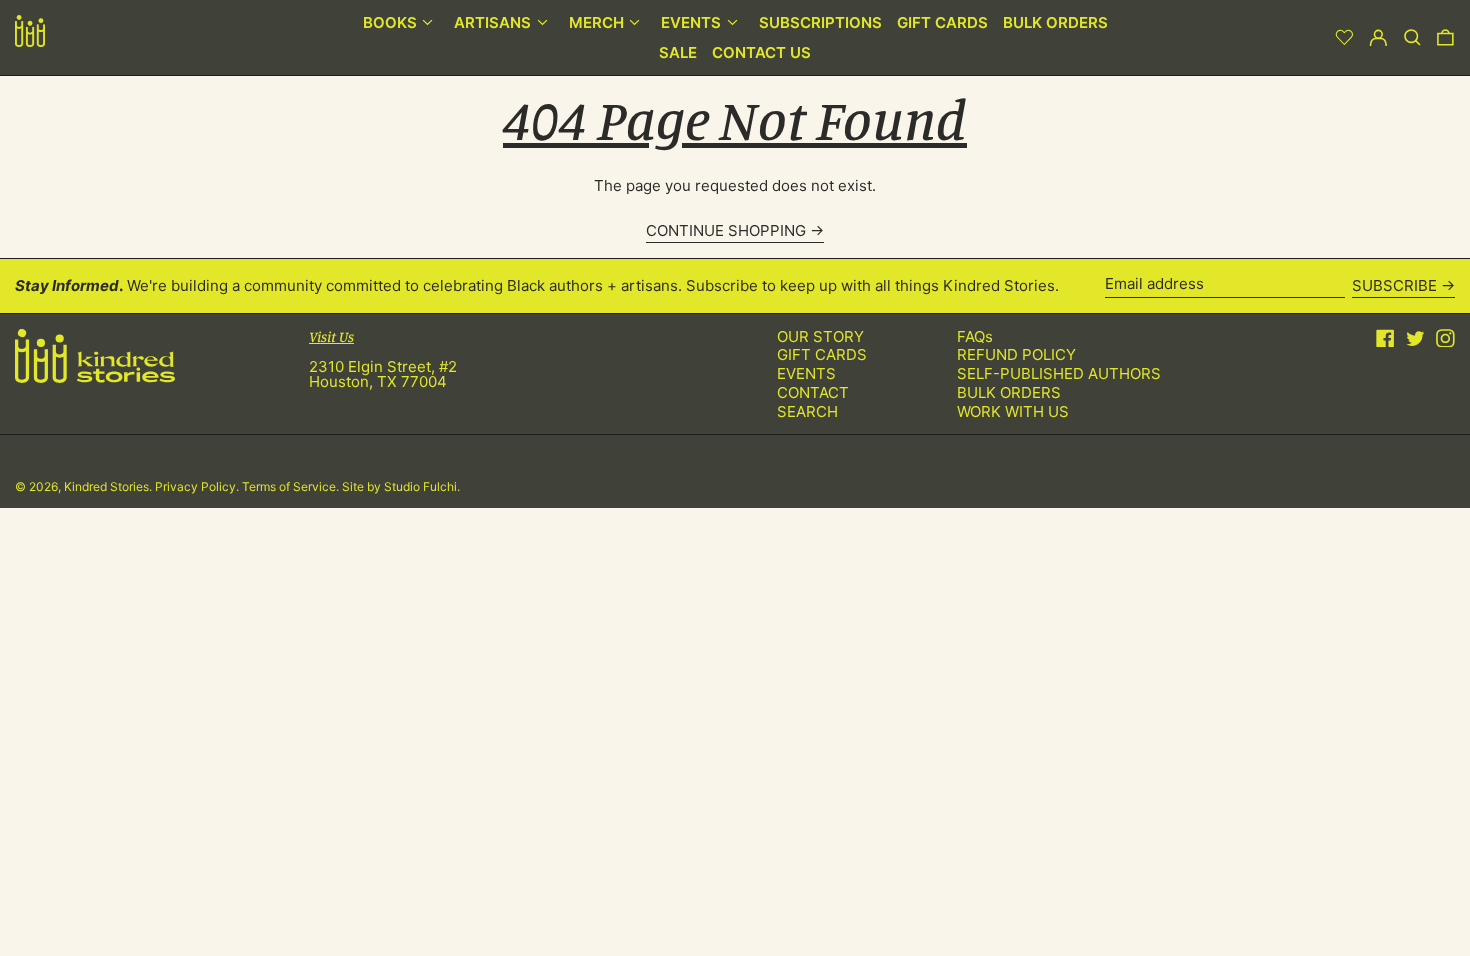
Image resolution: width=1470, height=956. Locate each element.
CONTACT (813, 392)
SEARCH (807, 411)
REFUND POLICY (1016, 354)
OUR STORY (820, 336)
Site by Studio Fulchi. (401, 486)
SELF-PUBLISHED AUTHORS (1059, 373)
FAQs (975, 336)
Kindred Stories (106, 486)
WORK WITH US (1013, 411)
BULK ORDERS (1009, 392)
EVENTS (806, 373)
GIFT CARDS (822, 354)
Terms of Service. (292, 486)
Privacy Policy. (198, 486)
